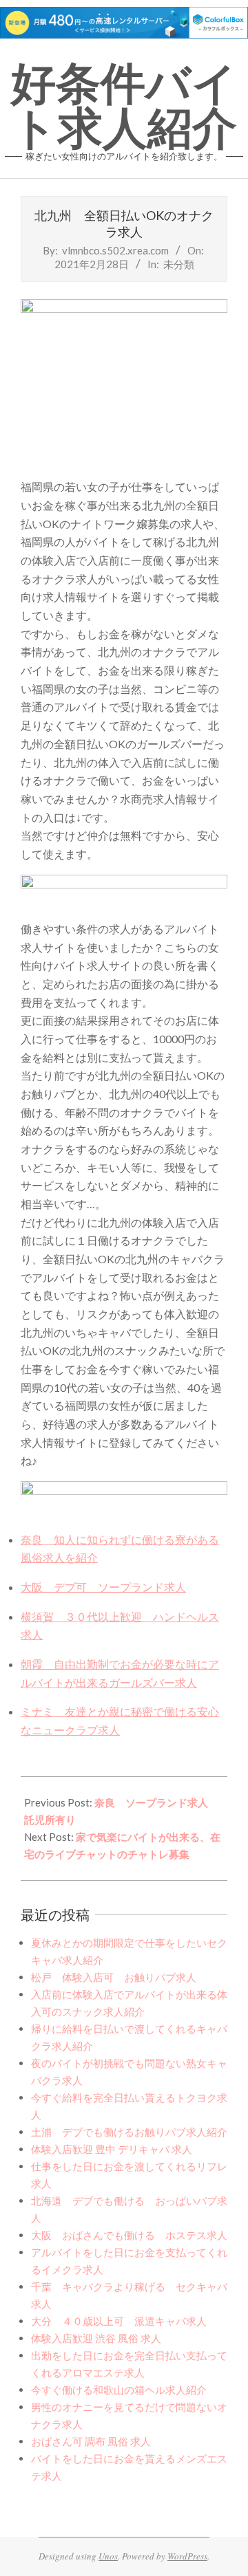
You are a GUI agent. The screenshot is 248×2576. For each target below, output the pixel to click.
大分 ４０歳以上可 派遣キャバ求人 (119, 2321)
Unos (108, 2556)
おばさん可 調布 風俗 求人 (91, 2441)
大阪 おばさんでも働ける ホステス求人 (129, 2235)
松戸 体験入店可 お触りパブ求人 (114, 1977)
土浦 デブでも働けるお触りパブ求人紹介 (129, 2132)
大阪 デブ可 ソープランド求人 (103, 1587)
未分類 (179, 264)
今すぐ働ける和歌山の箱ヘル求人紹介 (119, 2390)
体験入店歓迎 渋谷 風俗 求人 (96, 2338)
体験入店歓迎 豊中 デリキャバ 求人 (112, 2149)
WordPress (187, 2556)
